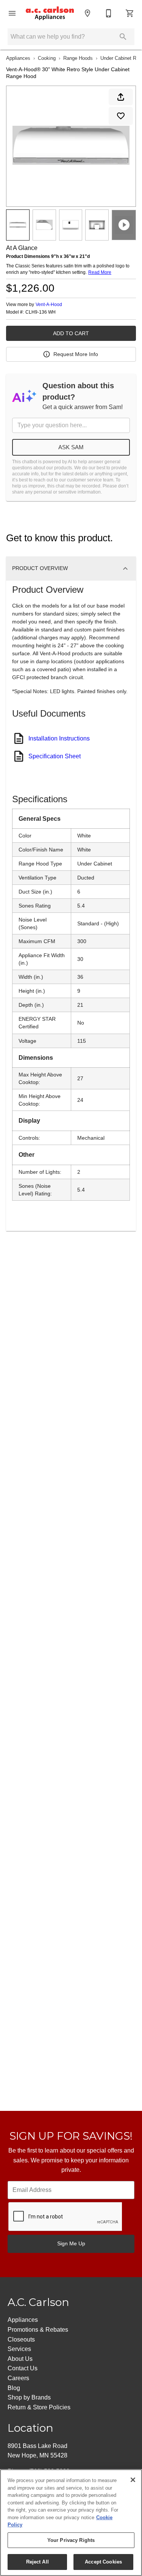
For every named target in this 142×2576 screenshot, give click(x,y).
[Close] (133, 2480)
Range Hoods (78, 58)
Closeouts (21, 2339)
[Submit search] (123, 37)
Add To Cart (71, 333)
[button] (12, 13)
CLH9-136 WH (41, 312)
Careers (18, 2378)
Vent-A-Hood (49, 305)
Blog (14, 2388)
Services (19, 2349)
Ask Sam (71, 447)
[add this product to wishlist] (121, 116)
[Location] (87, 13)
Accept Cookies (103, 2562)
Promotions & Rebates (38, 2330)
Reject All (37, 2562)
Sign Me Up (71, 2243)
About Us (20, 2359)
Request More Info (76, 354)
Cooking (47, 58)
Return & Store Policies (39, 2407)
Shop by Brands (29, 2397)
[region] (71, 2523)
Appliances (18, 58)
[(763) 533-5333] (109, 13)
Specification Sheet (55, 756)
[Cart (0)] (130, 13)
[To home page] (50, 13)
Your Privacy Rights (71, 2540)
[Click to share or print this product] (121, 97)
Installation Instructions (59, 738)
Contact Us (23, 2368)
